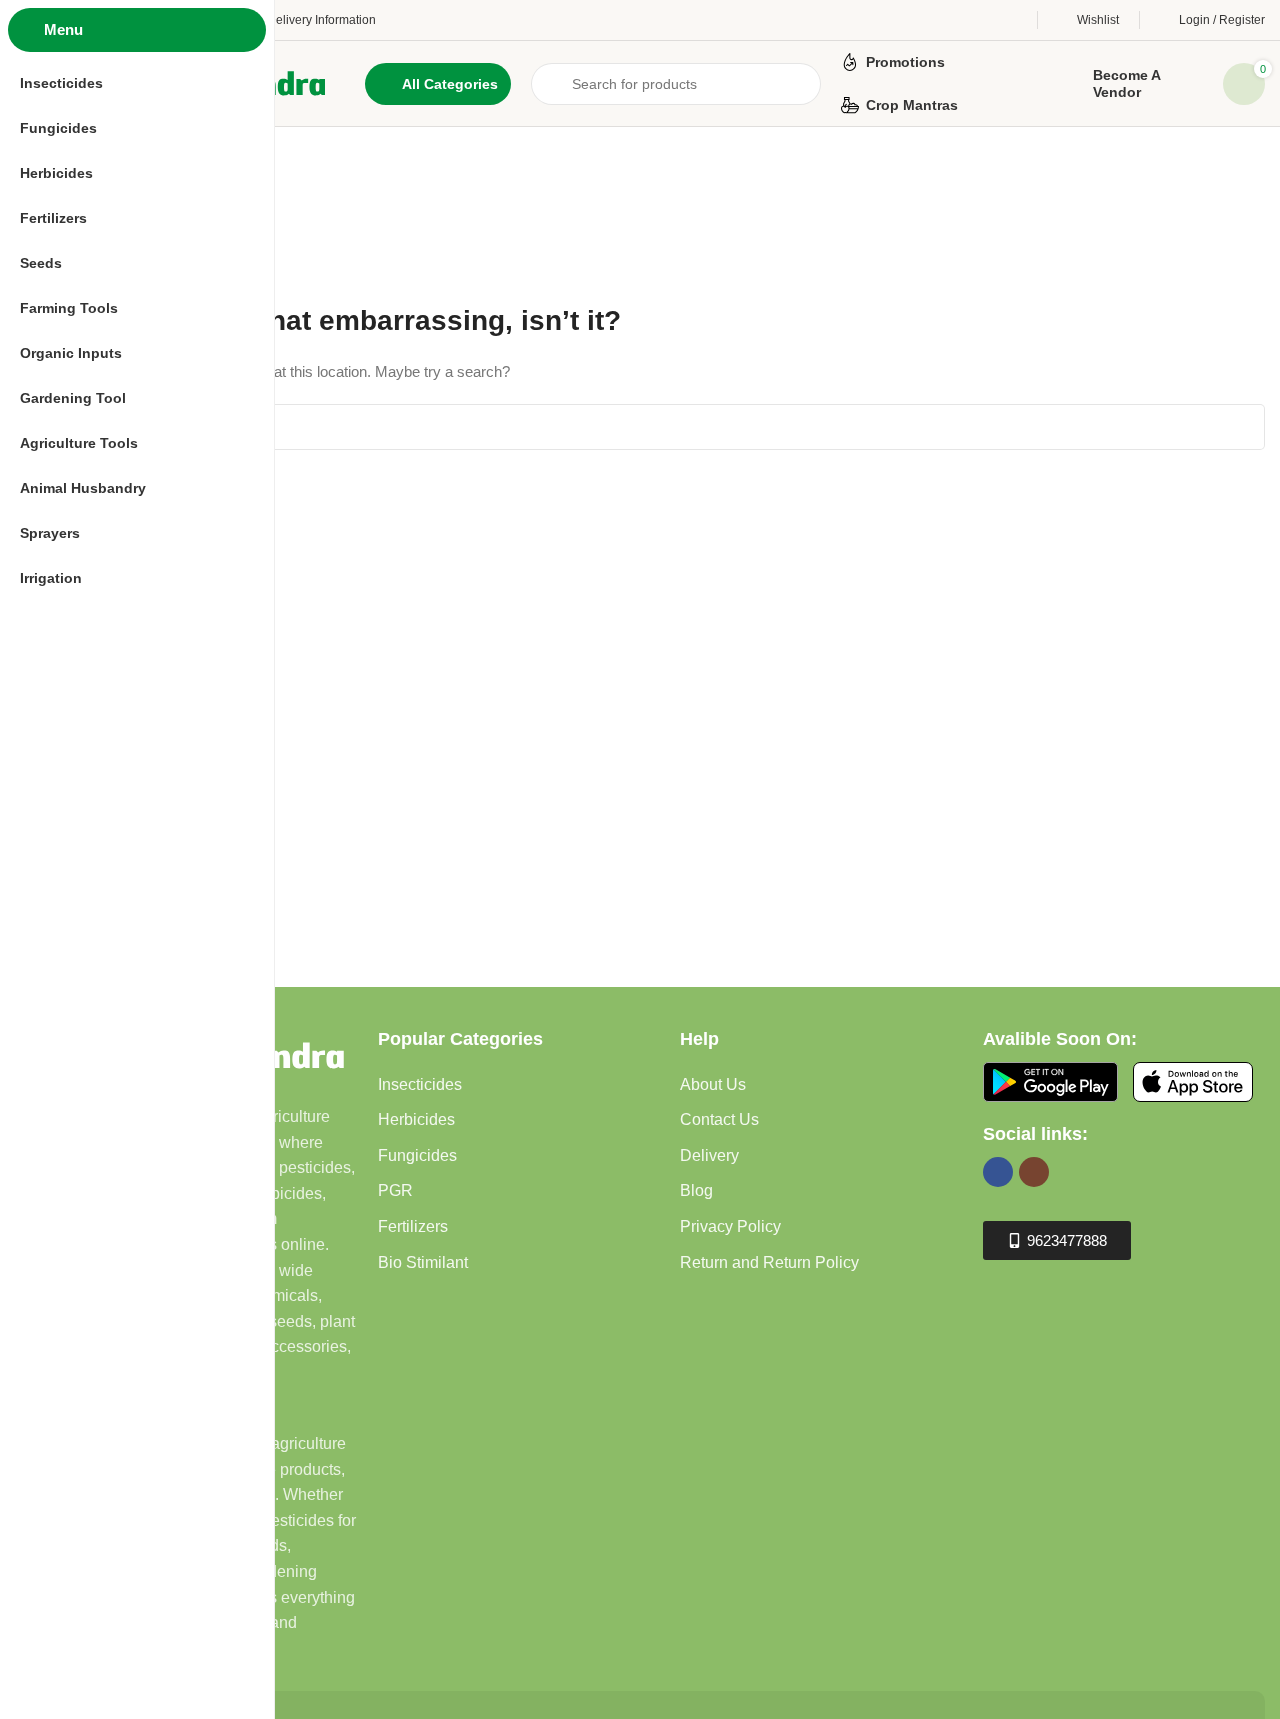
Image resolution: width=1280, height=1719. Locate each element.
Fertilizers (413, 1226)
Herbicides (416, 1119)
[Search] (1242, 427)
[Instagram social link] (1034, 1172)
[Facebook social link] (998, 1172)
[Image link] (1050, 1080)
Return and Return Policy (769, 1262)
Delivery (709, 1155)
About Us (713, 1084)
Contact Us (719, 1119)
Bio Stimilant (423, 1262)
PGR (395, 1190)
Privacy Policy (730, 1226)
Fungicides (417, 1155)
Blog (696, 1190)
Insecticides (420, 1084)
